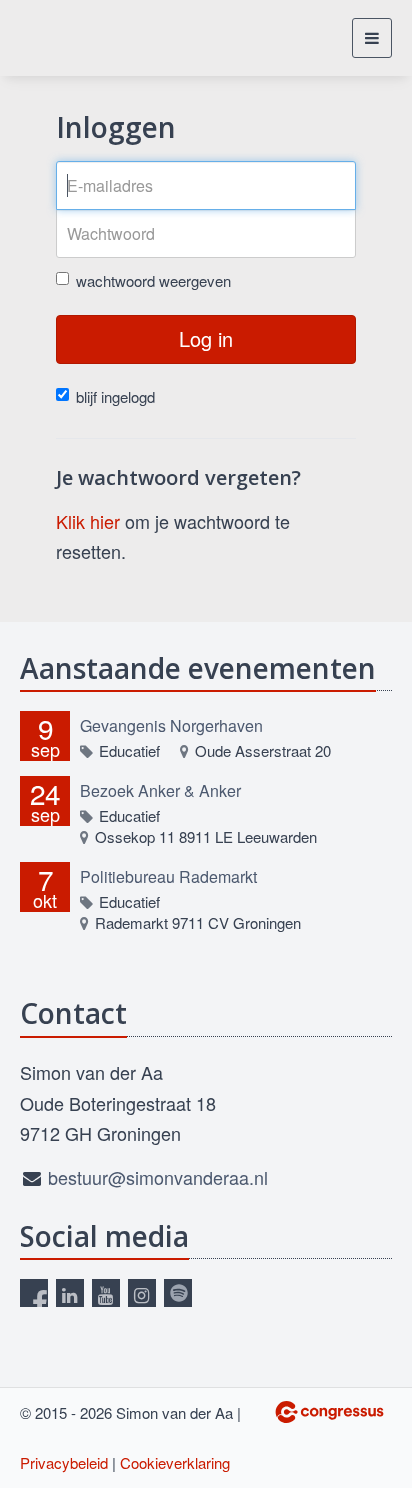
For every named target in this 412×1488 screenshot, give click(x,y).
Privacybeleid (64, 1462)
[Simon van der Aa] (82, 38)
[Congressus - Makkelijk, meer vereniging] (329, 1412)
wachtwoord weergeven (153, 280)
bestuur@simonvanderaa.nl (158, 1177)
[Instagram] (142, 1293)
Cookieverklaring (175, 1462)
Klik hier (88, 521)
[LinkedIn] (70, 1293)
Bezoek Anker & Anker (160, 790)
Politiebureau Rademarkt (168, 876)
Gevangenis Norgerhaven (171, 725)
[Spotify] (178, 1293)
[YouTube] (106, 1293)
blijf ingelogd (115, 396)
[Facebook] (34, 1293)
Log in (206, 338)
